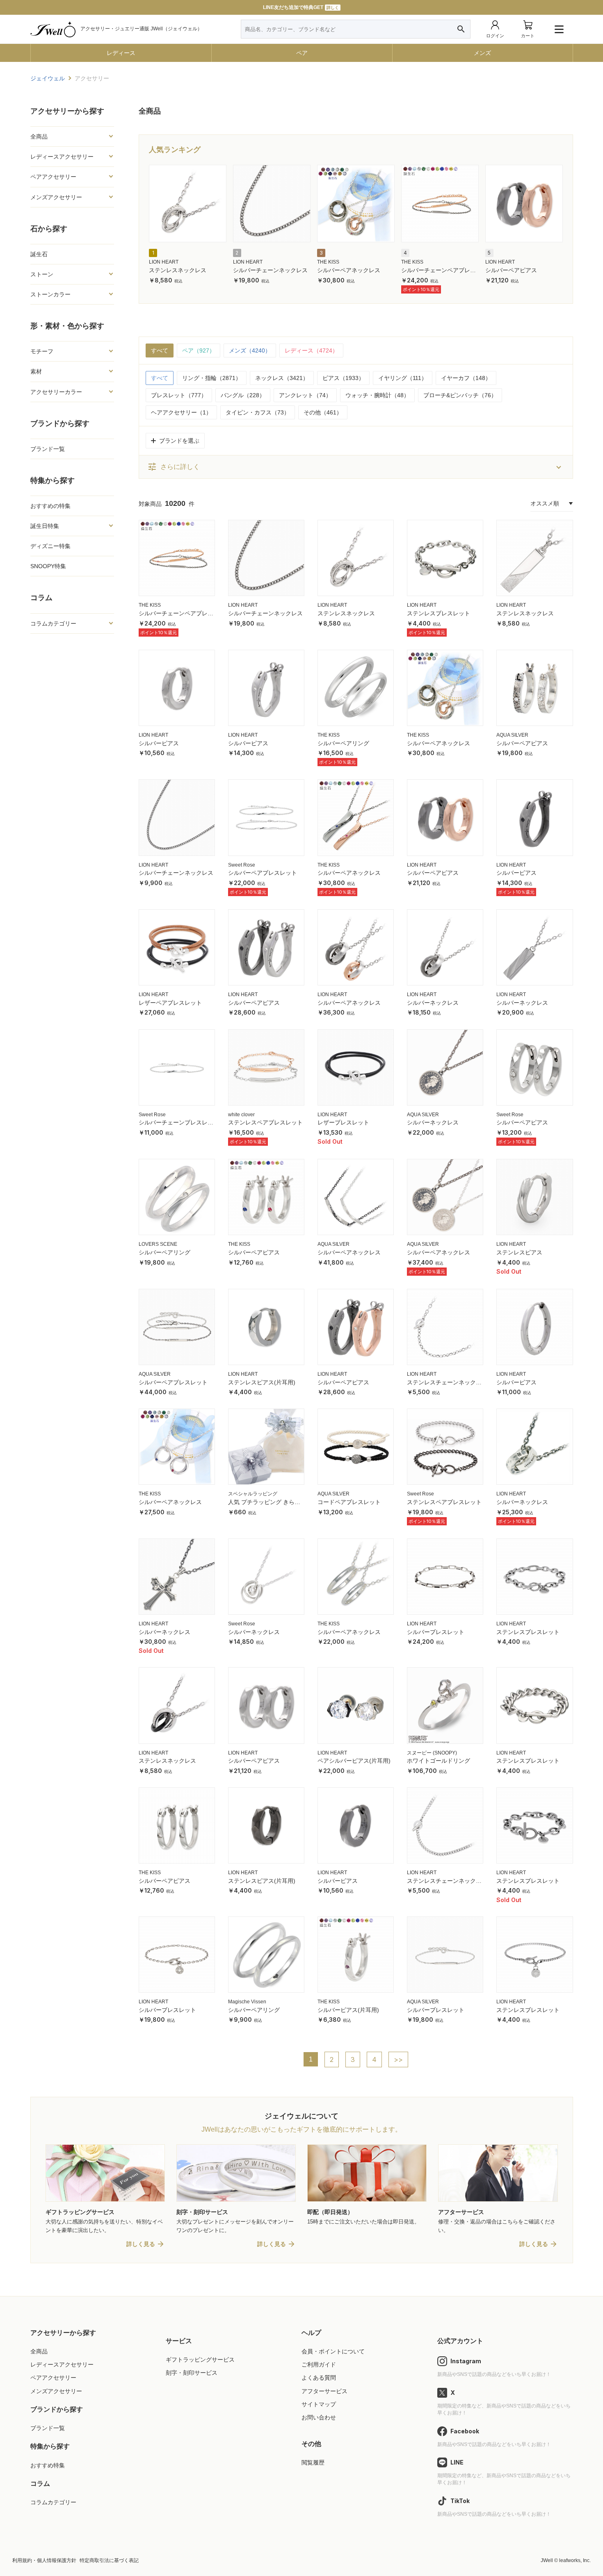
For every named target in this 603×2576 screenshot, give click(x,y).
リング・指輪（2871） (212, 378)
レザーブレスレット (343, 1122)
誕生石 (39, 254)
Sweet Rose (242, 865)
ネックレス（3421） (282, 378)
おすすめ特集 (48, 2465)
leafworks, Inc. (575, 2560)
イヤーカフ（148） (466, 378)
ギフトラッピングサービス (200, 2360)
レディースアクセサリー (62, 2364)
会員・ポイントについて (333, 2351)
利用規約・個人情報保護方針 (44, 2560)
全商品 (39, 2351)
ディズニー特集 (50, 546)
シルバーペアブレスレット (263, 873)
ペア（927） (199, 350)
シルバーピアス (159, 743)
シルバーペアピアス (511, 270)
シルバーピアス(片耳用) (348, 2010)
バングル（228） (243, 395)
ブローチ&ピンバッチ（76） (460, 395)
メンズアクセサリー (56, 2391)
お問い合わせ (319, 2417)
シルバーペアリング (343, 743)
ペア (302, 53)
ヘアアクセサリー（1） (181, 412)
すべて (160, 350)
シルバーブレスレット (436, 1632)
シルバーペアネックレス (349, 270)
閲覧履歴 (313, 2462)
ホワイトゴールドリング (439, 1761)
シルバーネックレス (433, 1003)
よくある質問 (319, 2378)
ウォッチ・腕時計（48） (377, 395)
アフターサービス (324, 2391)
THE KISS (328, 262)
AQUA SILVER (512, 735)
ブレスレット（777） (179, 395)
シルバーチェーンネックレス (270, 270)
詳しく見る (141, 2244)
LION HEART (164, 262)
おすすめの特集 (50, 506)
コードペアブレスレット (349, 1502)
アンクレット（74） (305, 395)
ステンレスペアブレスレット (265, 1122)
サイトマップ (319, 2404)
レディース (121, 53)
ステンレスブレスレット (439, 613)
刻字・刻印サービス (192, 2373)
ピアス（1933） (343, 378)
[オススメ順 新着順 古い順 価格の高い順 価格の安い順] (552, 503)
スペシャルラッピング (253, 1494)
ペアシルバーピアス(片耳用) (354, 1761)
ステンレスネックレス (178, 270)
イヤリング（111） (403, 378)
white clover (241, 1115)
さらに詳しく (174, 467)
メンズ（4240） (250, 350)
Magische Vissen (247, 2002)
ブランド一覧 (48, 449)
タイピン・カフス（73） (258, 412)
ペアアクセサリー (53, 2378)
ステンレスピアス (519, 1252)
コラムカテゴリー (53, 2502)
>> (398, 2059)
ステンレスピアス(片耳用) (262, 1382)
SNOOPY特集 (48, 566)
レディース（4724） (311, 350)
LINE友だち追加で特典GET (301, 7)
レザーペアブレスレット (170, 1003)
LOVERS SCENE (158, 1244)
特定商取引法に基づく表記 (109, 2560)
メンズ (482, 53)
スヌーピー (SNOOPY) (432, 1753)
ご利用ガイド (319, 2364)
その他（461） (323, 412)
